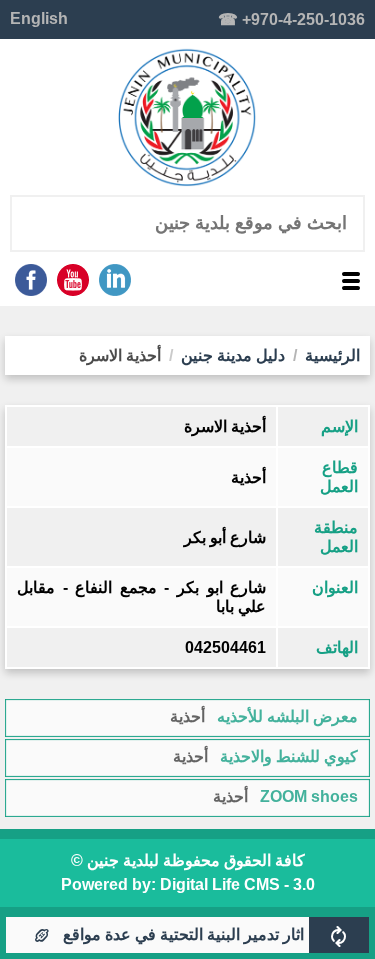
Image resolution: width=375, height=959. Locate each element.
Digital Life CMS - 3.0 (237, 884)
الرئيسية (332, 355)
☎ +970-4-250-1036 (291, 19)
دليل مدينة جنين (233, 355)
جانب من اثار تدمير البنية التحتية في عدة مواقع (221, 934)
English (39, 18)
